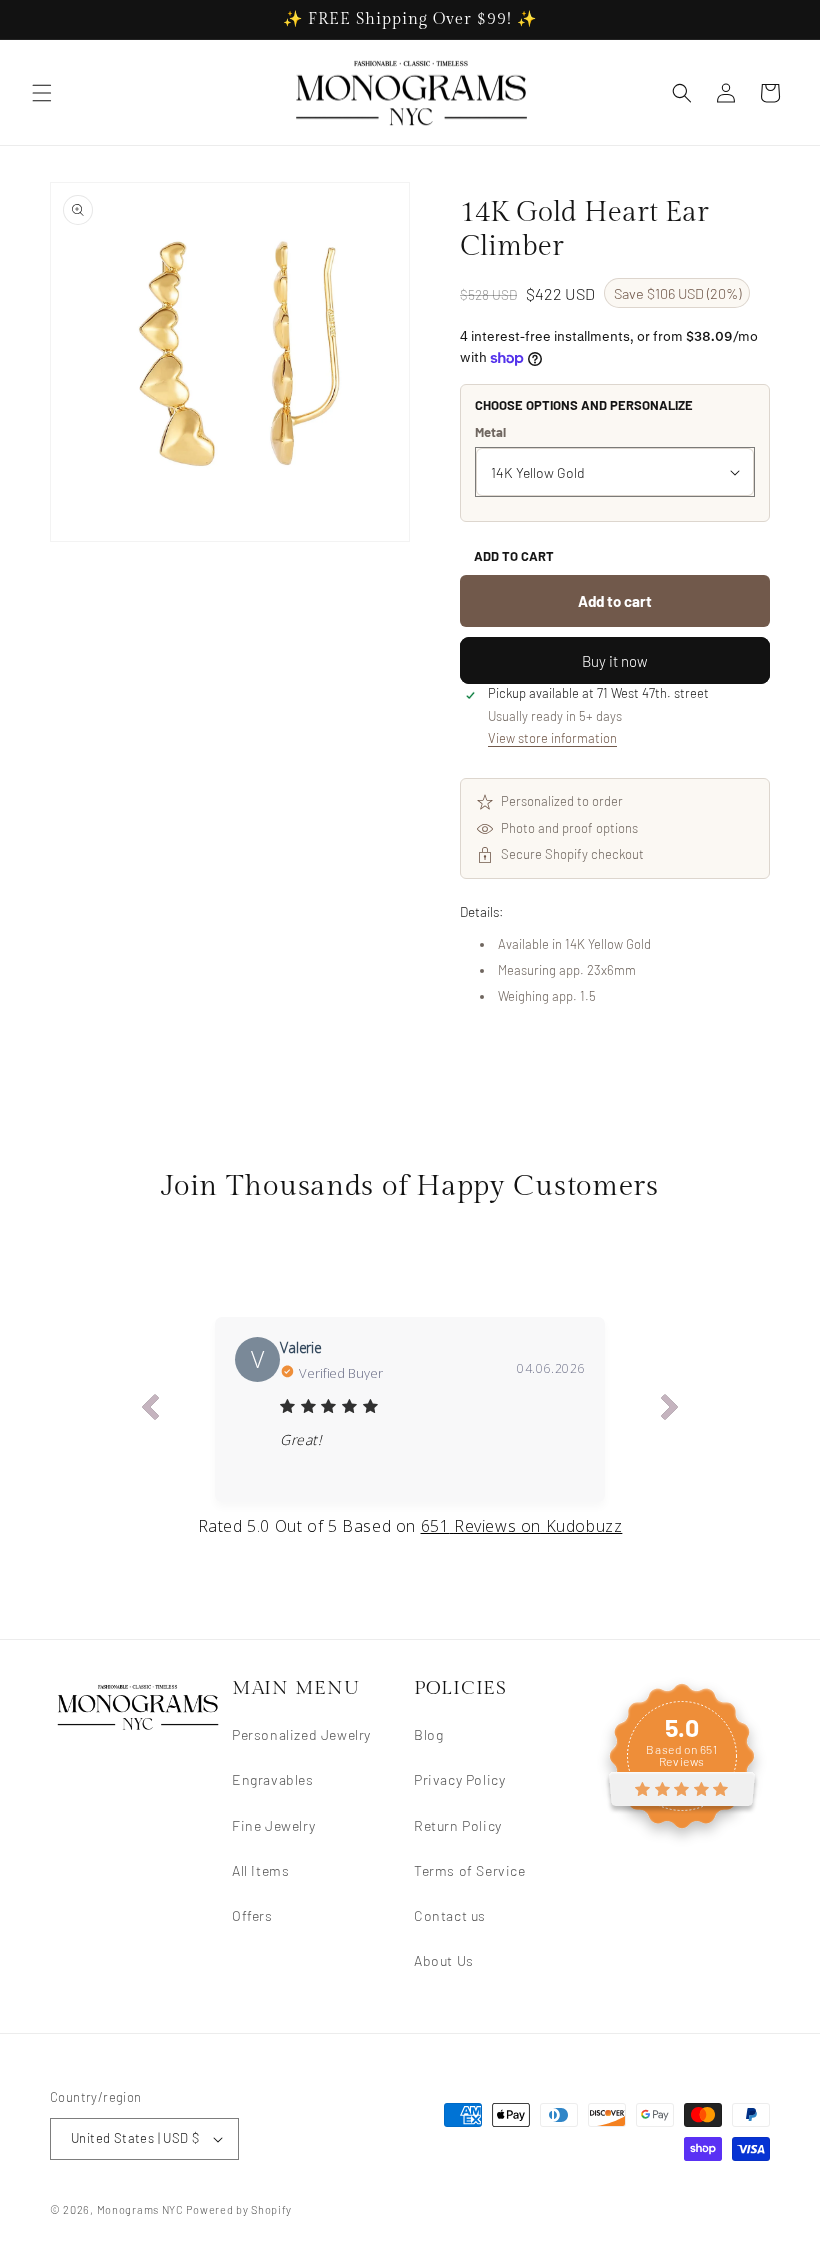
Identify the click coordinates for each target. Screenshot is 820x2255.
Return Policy (458, 1825)
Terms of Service (470, 1870)
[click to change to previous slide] (150, 1410)
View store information (552, 738)
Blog (428, 1734)
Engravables (273, 1779)
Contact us (450, 1915)
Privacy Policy (459, 1779)
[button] (42, 93)
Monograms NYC (140, 2209)
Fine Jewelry (273, 1825)
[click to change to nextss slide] (670, 1410)
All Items (260, 1870)
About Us (444, 1960)
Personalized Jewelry (301, 1734)
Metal (490, 432)
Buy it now (615, 661)
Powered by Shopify (239, 2209)
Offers (252, 1915)
